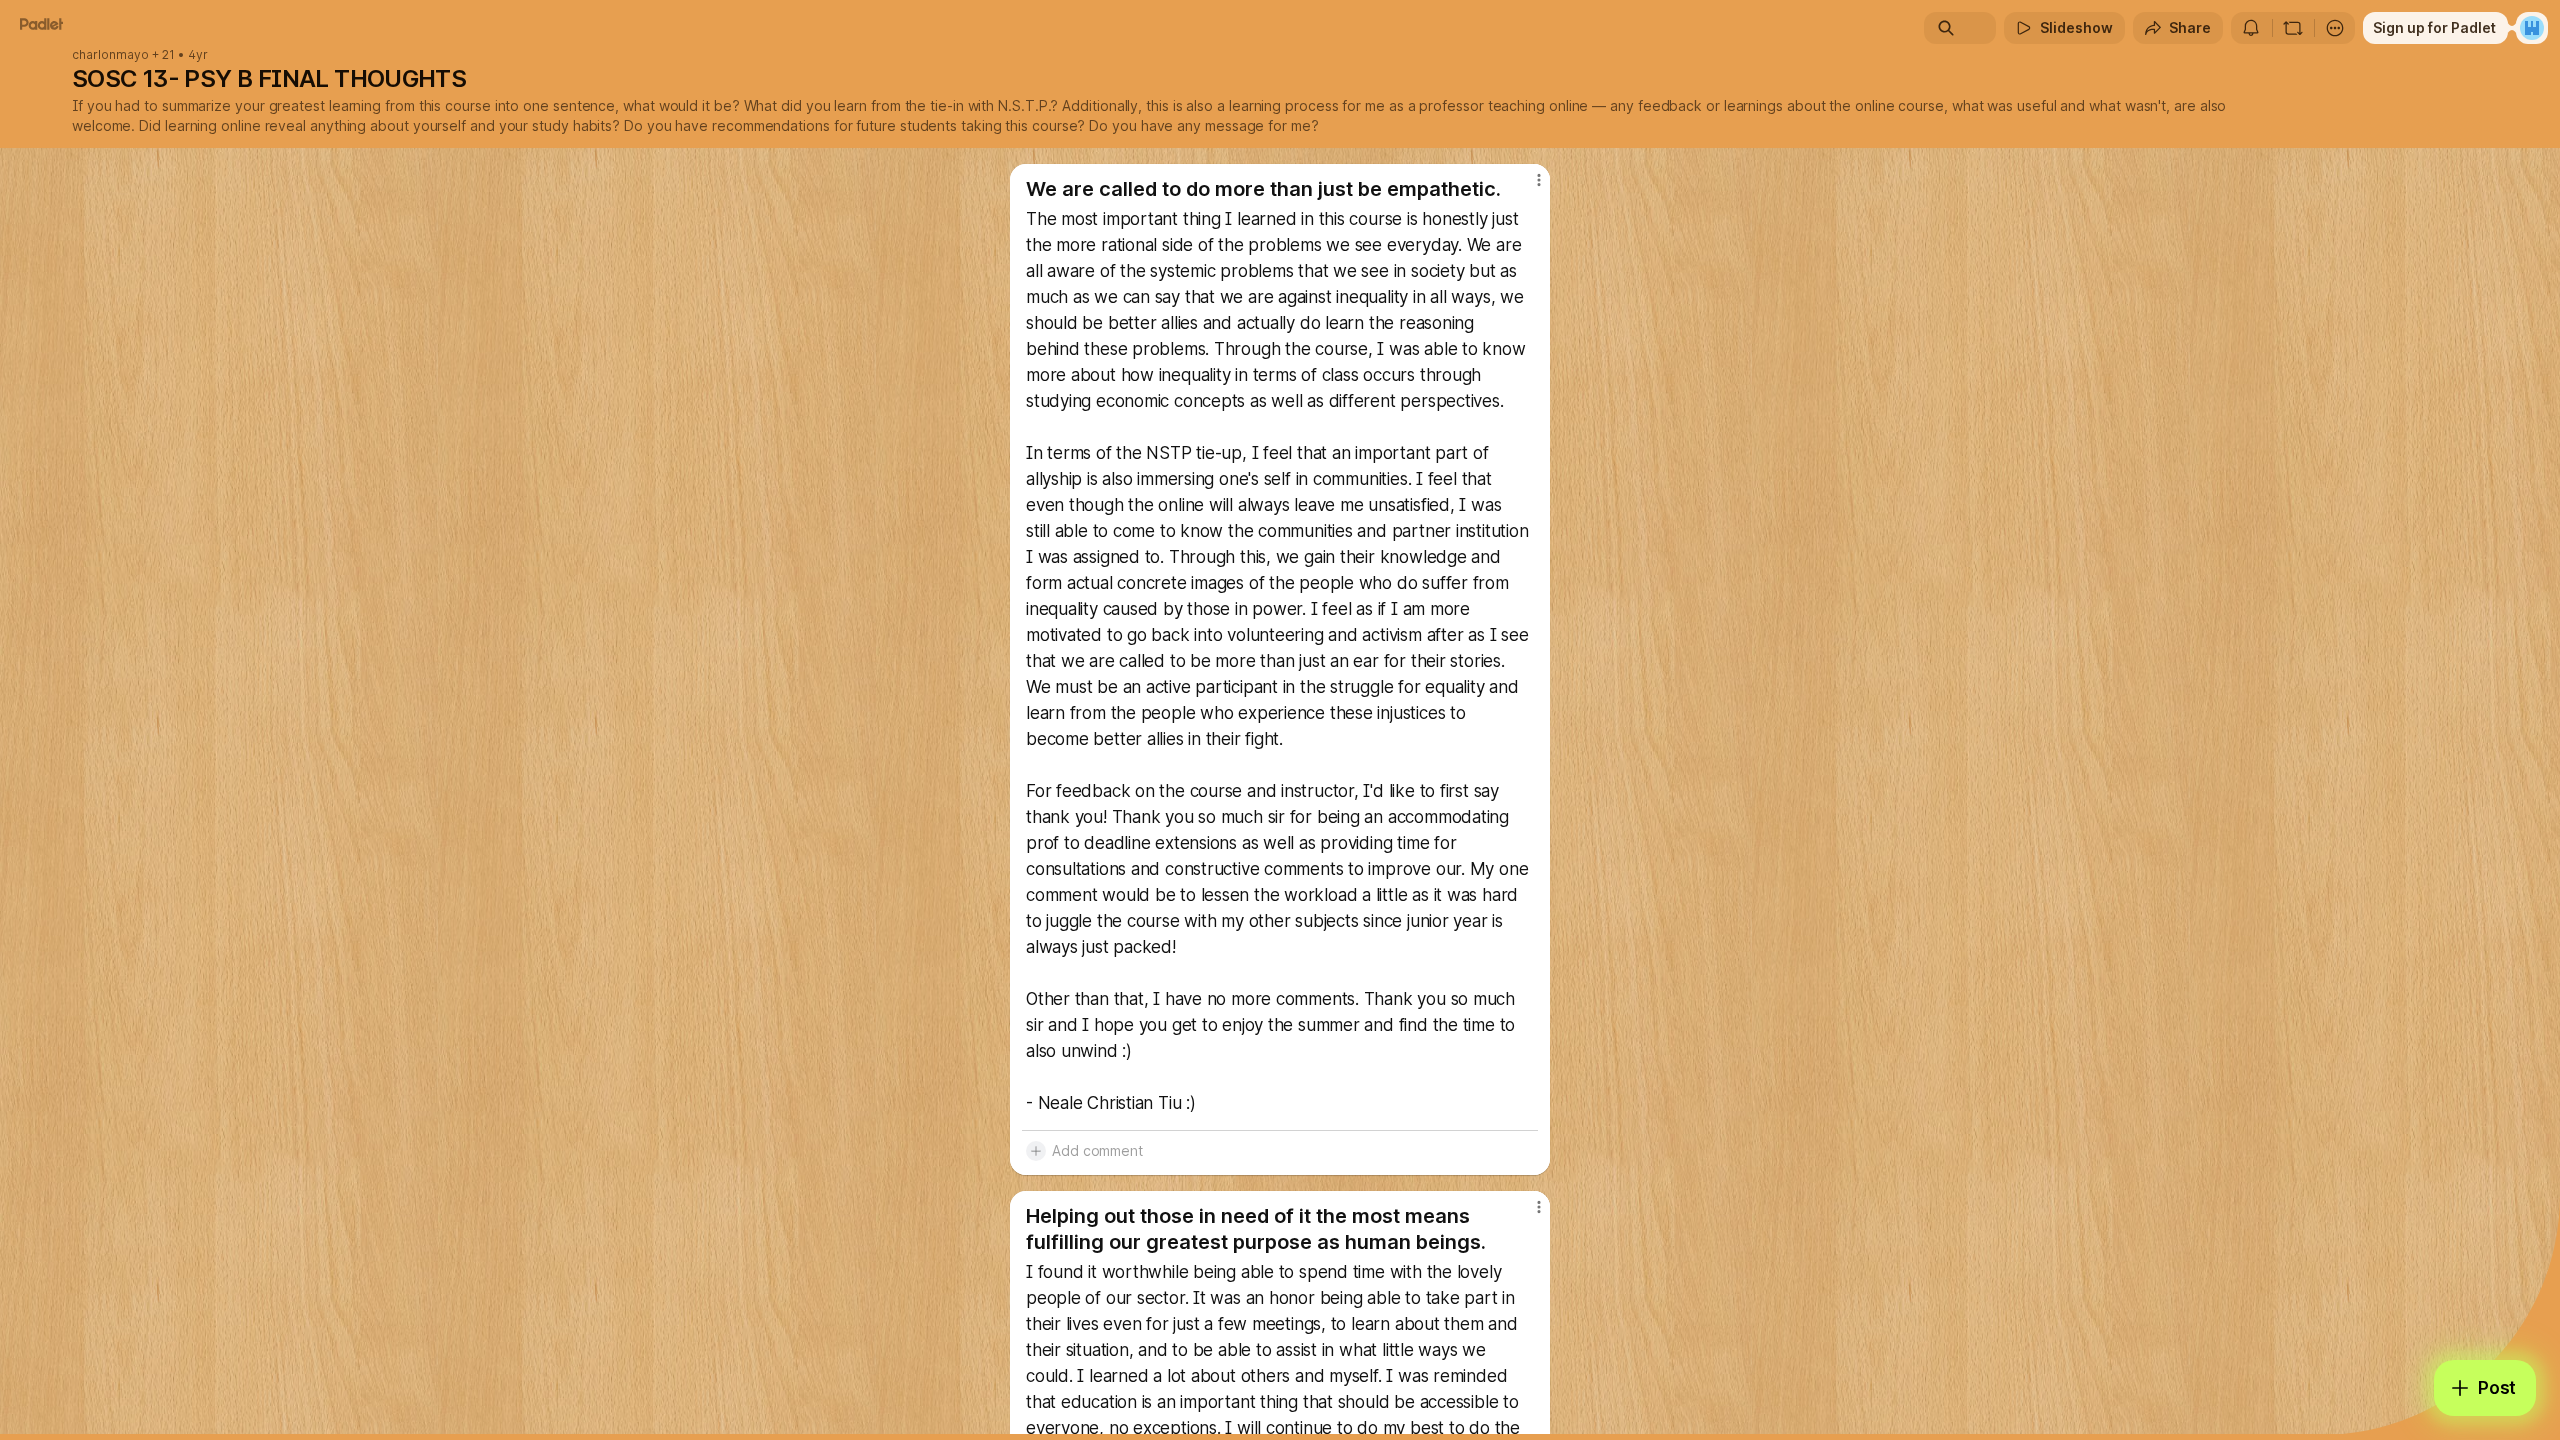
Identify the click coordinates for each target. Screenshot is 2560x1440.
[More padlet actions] (2335, 28)
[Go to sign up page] (2532, 28)
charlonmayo (110, 55)
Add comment (1097, 1150)
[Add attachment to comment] (1036, 1151)
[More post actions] (1538, 180)
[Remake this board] (2293, 28)
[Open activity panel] (2251, 28)
